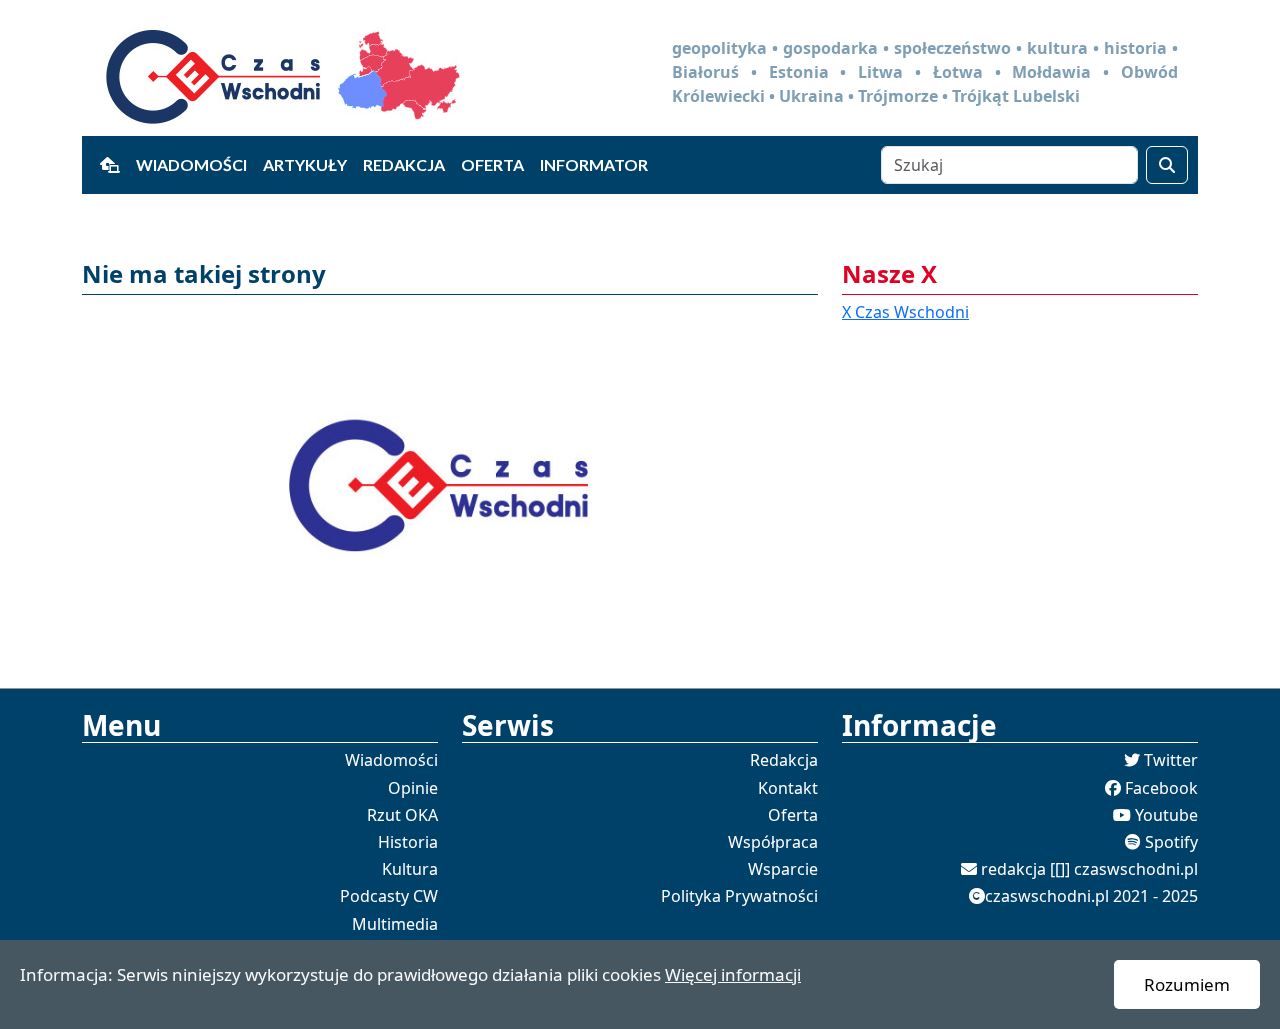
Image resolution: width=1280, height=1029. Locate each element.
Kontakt (788, 788)
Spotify (1171, 842)
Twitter (1171, 760)
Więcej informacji (733, 974)
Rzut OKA (402, 815)
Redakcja (404, 164)
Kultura (410, 869)
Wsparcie (783, 869)
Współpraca (773, 842)
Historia (408, 842)
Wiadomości (191, 164)
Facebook (1161, 788)
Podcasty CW (389, 896)
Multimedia (395, 924)
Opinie (413, 788)
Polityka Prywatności (739, 896)
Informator (594, 164)
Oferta (492, 164)
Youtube (1166, 815)
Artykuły (305, 164)
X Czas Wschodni (905, 312)
